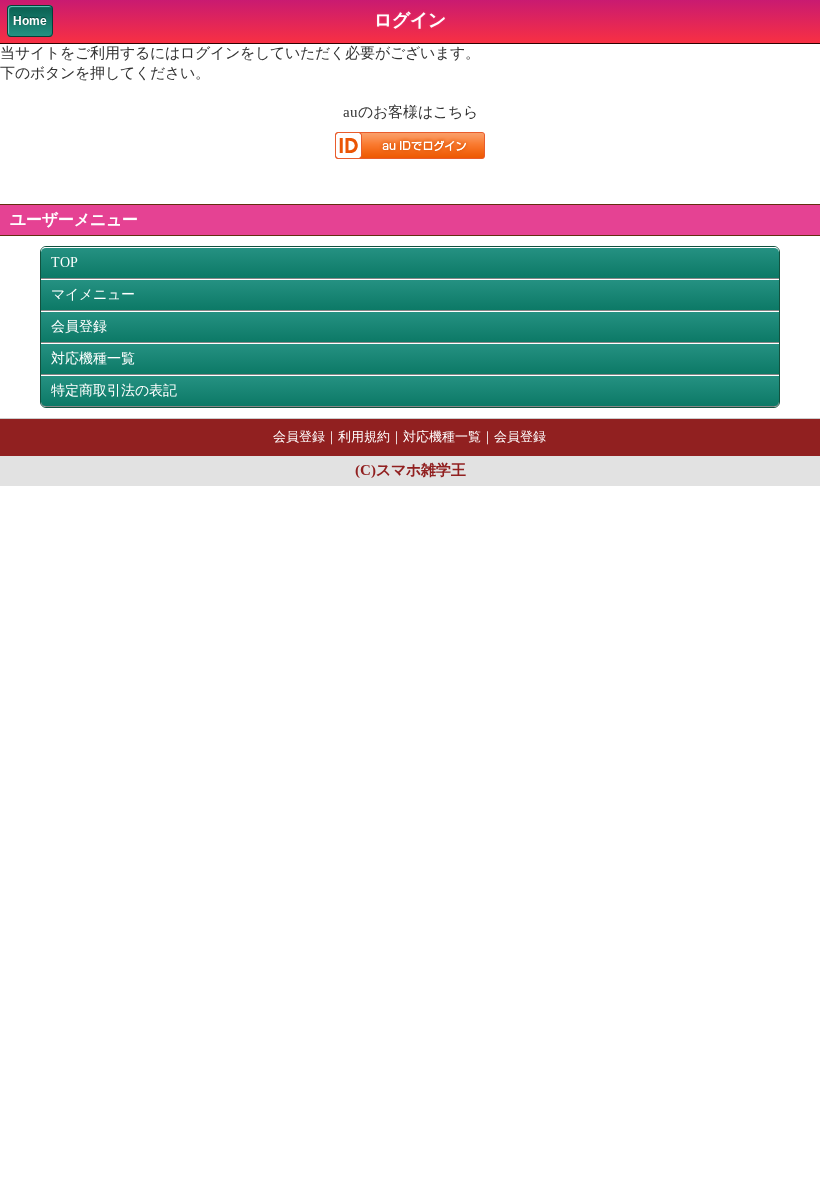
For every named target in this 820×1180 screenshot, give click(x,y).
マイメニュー (93, 294)
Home (30, 21)
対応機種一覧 (93, 358)
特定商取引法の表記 (114, 390)
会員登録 (79, 326)
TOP (64, 262)
